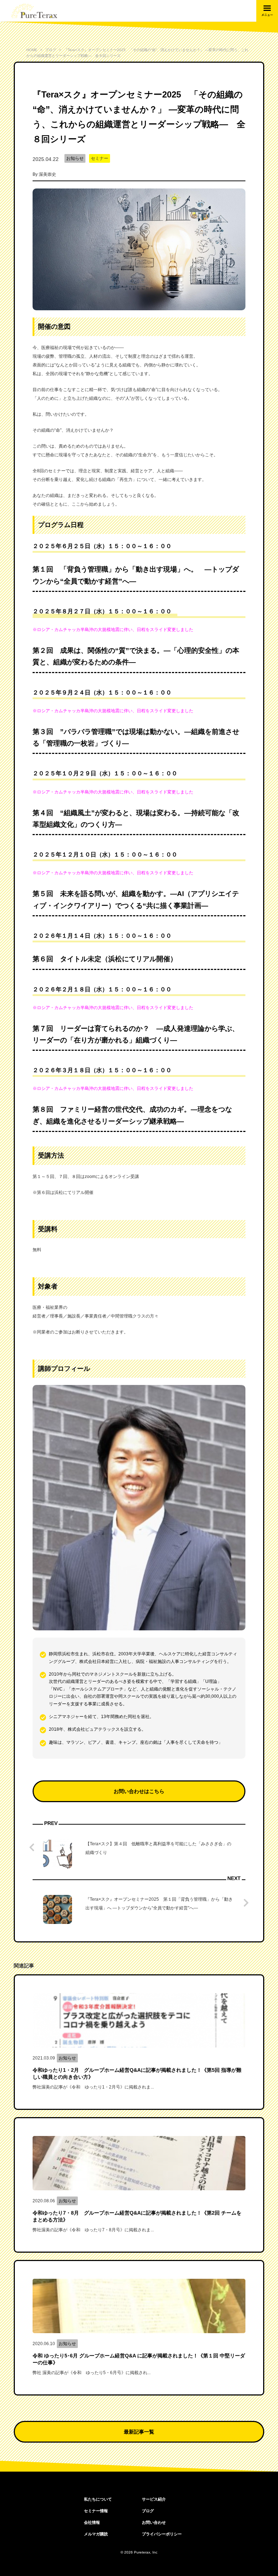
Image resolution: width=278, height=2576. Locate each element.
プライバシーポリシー (162, 2534)
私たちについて (98, 2499)
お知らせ (75, 158)
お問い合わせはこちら (139, 1791)
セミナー (100, 158)
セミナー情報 (96, 2511)
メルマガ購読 (96, 2534)
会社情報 (92, 2522)
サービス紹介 (154, 2499)
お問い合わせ (154, 2522)
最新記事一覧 (139, 2432)
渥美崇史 (47, 174)
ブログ (148, 2511)
